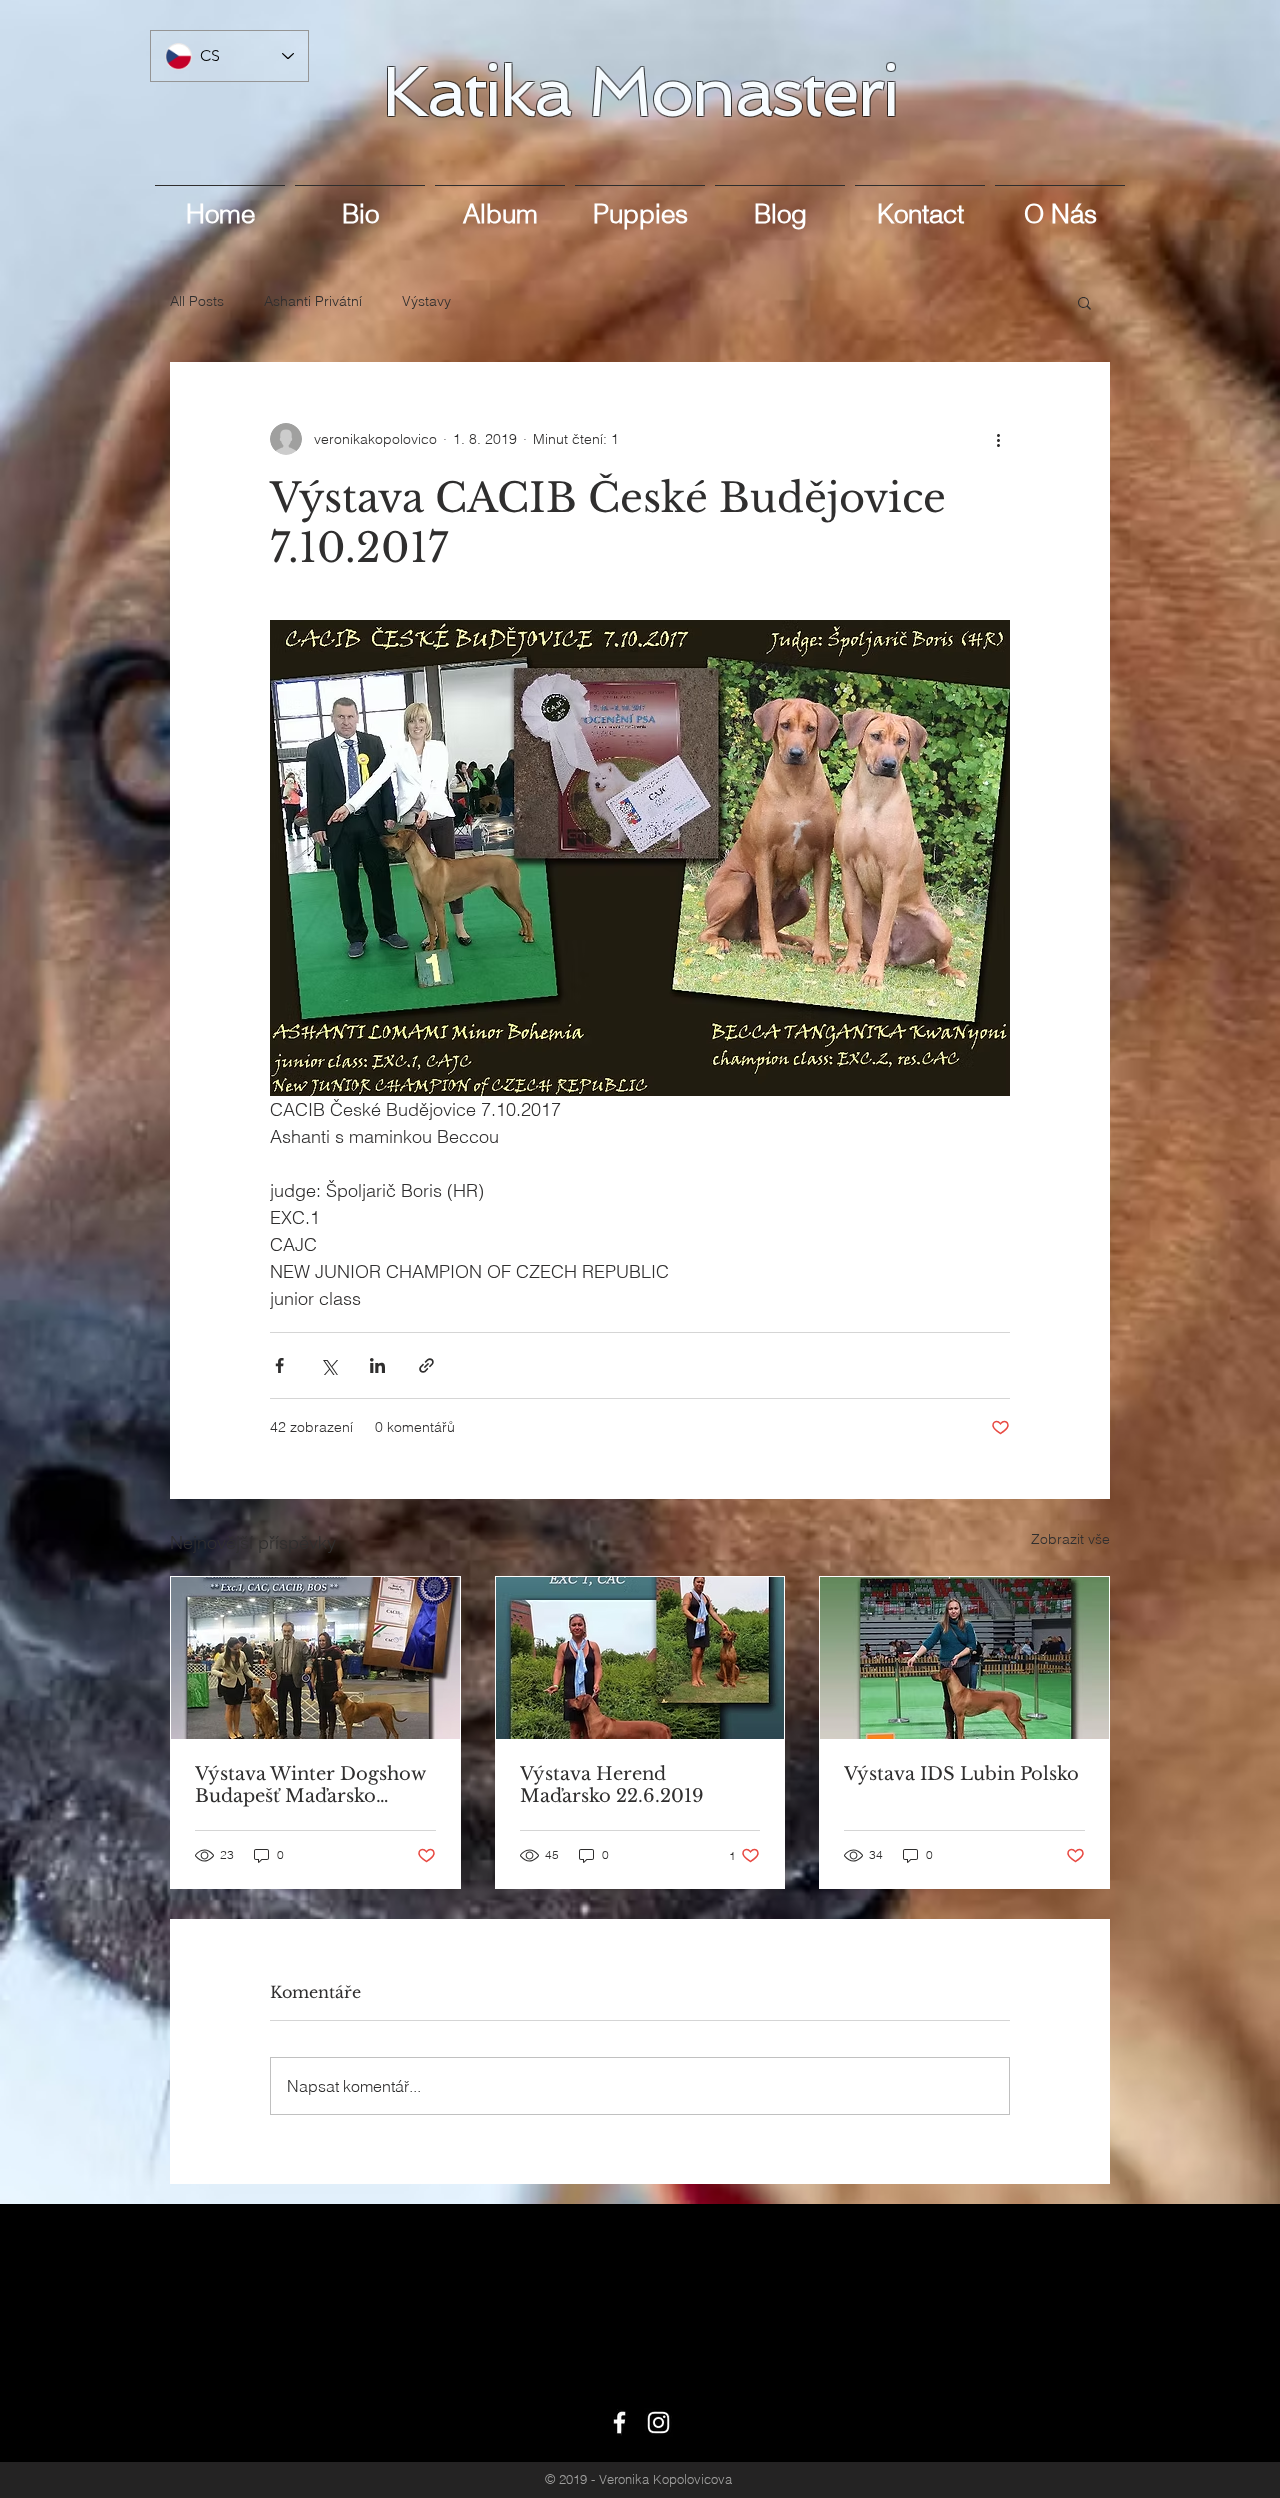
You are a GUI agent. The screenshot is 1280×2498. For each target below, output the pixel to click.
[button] (1084, 302)
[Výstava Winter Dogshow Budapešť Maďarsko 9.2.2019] (315, 1658)
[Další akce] (998, 439)
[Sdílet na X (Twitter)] (328, 1365)
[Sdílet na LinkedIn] (377, 1365)
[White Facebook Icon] (619, 2422)
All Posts (197, 301)
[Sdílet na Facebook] (279, 1365)
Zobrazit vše (1070, 1539)
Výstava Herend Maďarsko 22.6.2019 (612, 1785)
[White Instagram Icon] (658, 2422)
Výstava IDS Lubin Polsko (961, 1774)
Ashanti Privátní (313, 301)
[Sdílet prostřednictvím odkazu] (426, 1365)
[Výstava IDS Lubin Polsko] (964, 1658)
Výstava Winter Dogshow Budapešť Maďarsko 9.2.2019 (310, 1785)
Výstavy (426, 301)
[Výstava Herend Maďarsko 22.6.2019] (640, 1658)
